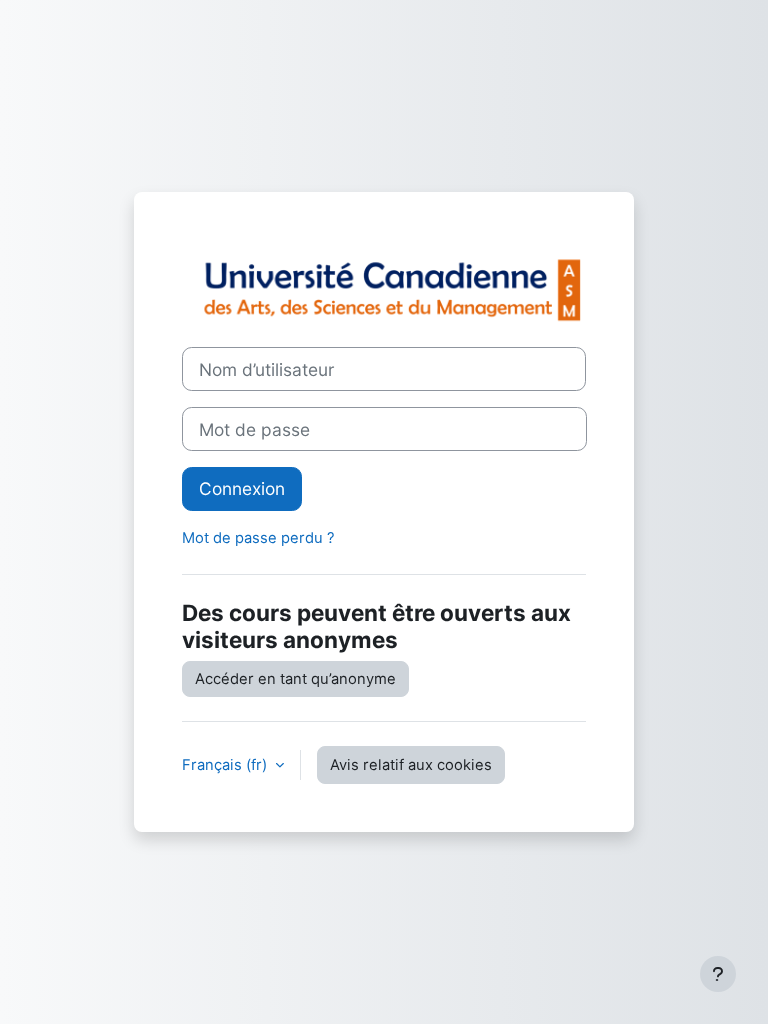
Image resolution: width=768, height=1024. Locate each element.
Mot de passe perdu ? (258, 538)
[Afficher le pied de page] (718, 974)
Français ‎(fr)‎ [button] (226, 765)
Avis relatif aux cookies (411, 765)
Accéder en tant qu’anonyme (295, 679)
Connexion (242, 488)
